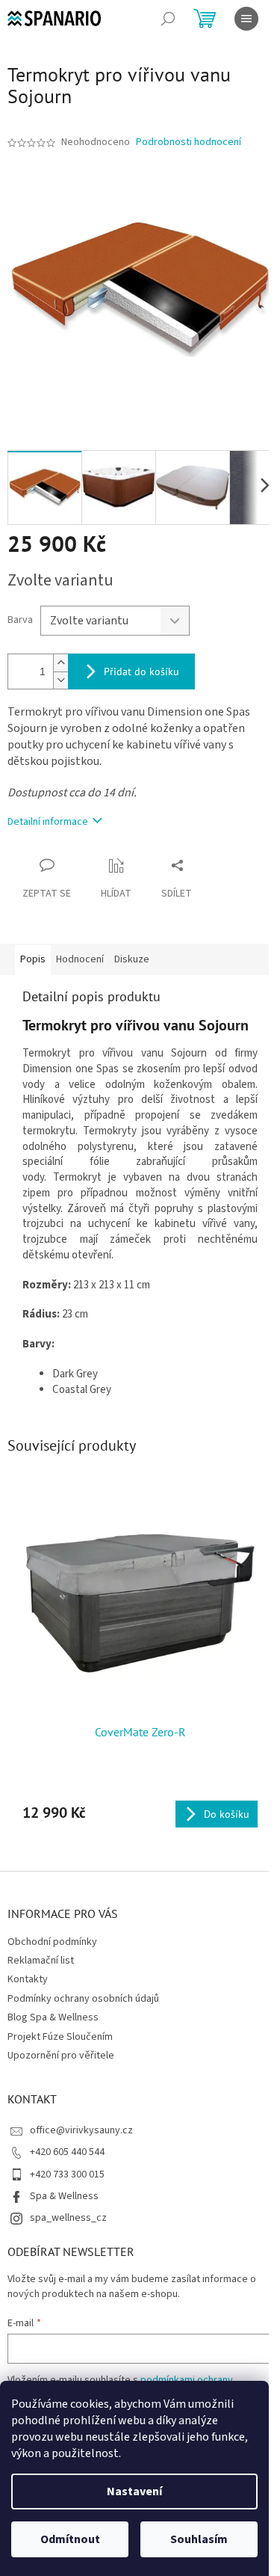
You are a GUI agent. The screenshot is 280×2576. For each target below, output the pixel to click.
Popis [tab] (33, 959)
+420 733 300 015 (67, 2174)
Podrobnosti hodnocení (189, 142)
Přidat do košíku (141, 671)
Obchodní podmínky (52, 1942)
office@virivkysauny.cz (81, 2130)
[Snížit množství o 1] (60, 680)
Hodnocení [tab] (80, 959)
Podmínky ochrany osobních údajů (83, 1999)
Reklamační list (41, 1961)
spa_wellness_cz (68, 2218)
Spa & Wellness (64, 2196)
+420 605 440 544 (67, 2152)
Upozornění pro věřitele (61, 2056)
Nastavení (134, 2492)
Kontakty (28, 1979)
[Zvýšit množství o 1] (60, 663)
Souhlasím (199, 2539)
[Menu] (246, 19)
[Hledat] (168, 19)
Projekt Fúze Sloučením (60, 2037)
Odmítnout (70, 2539)
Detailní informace (48, 822)
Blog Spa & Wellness (53, 2017)
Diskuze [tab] (132, 959)
